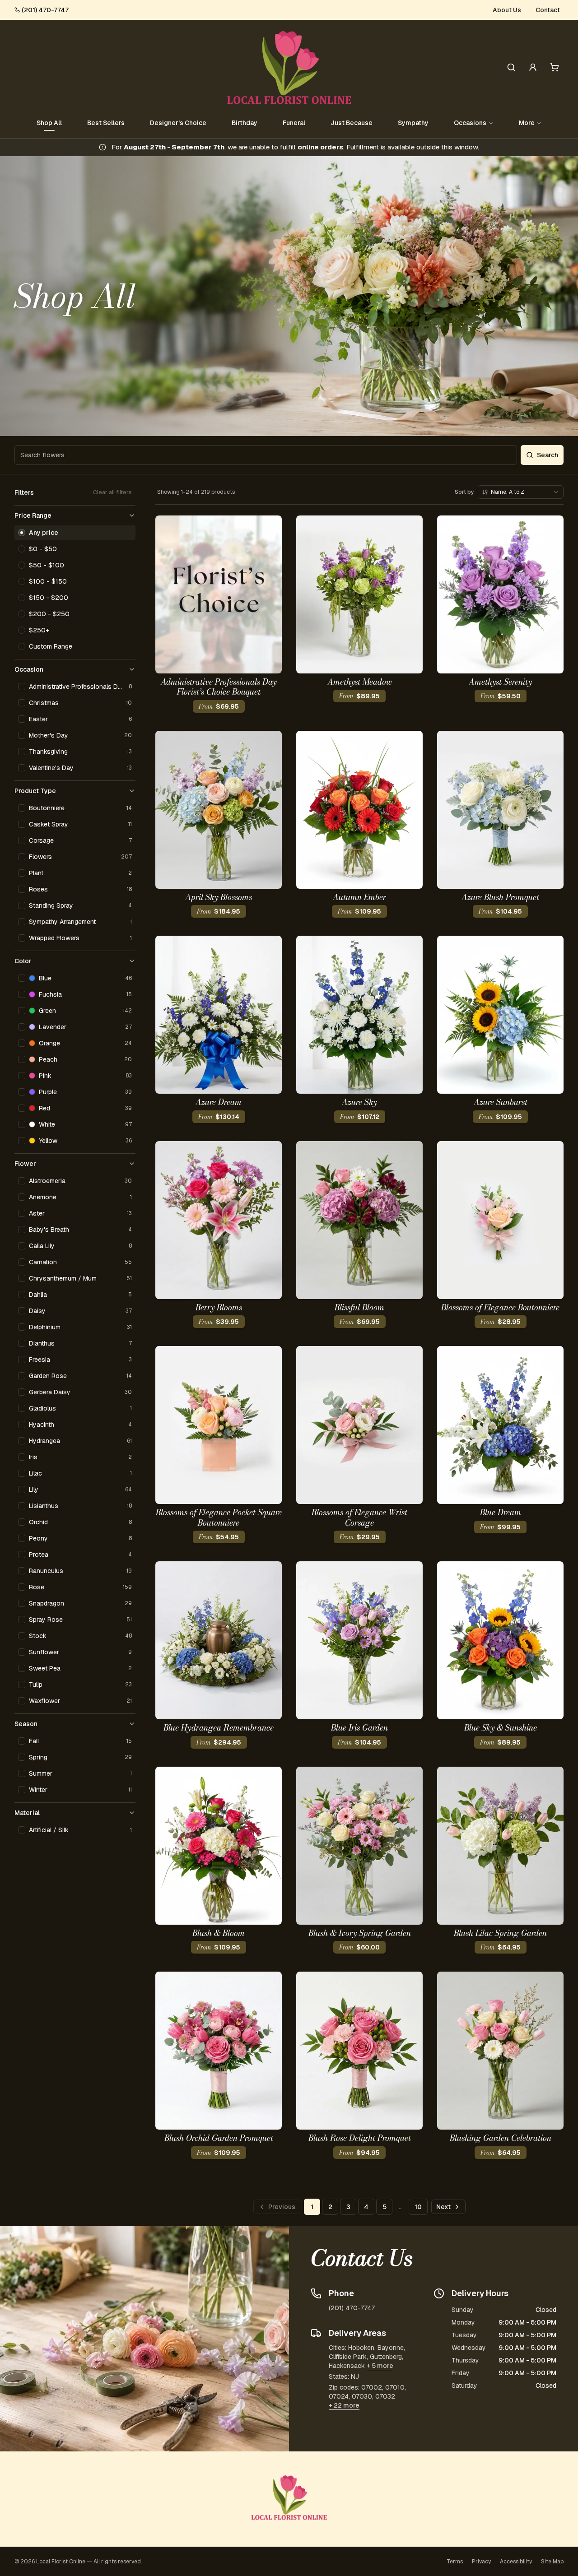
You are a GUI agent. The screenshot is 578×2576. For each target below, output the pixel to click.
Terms (455, 2562)
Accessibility (516, 2562)
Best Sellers (106, 123)
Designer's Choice (178, 123)
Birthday (245, 123)
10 (418, 2207)
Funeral (294, 123)
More (527, 123)
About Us (507, 10)
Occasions (470, 123)
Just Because (352, 123)
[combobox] (521, 492)
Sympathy (413, 123)
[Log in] (533, 67)
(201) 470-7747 (45, 10)
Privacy (481, 2562)
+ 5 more (380, 2366)
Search (548, 455)
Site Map (552, 2562)
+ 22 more (344, 2405)
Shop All (49, 123)
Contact (548, 10)
